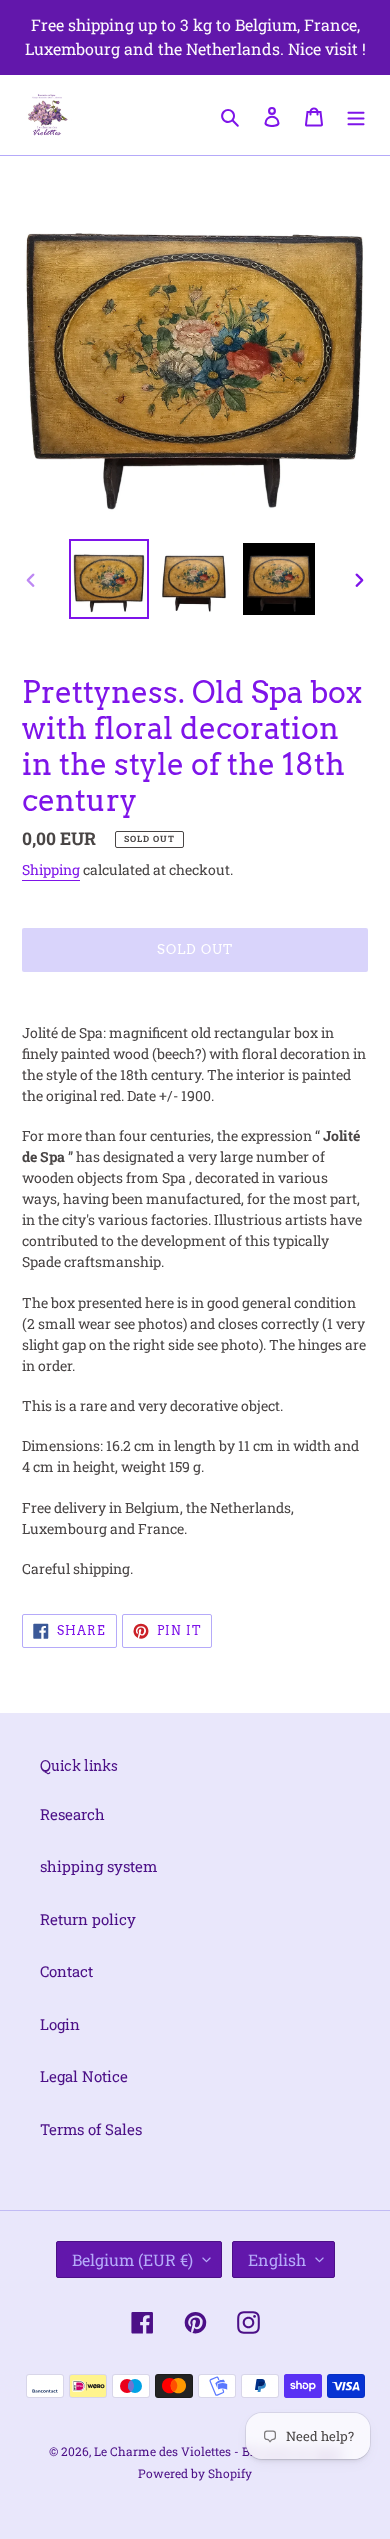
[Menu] (356, 114)
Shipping (51, 869)
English (277, 2259)
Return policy (88, 1919)
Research (72, 1814)
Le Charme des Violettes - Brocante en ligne (218, 2451)
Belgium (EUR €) (132, 2259)
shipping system (98, 1866)
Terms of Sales (91, 2129)
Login (60, 2024)
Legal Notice (84, 2076)
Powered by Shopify (195, 2473)
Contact (66, 1971)
